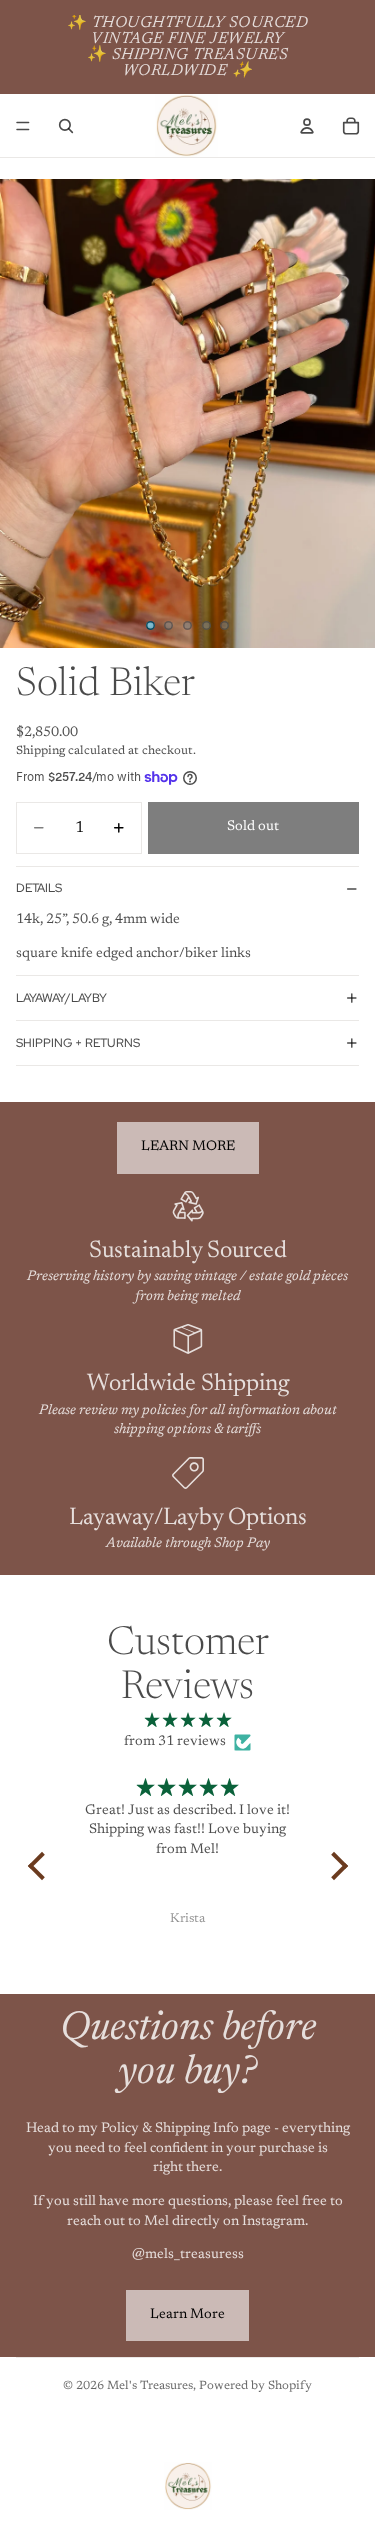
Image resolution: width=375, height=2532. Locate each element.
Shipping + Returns (78, 1043)
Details (39, 888)
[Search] (66, 126)
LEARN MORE (188, 1147)
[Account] (307, 126)
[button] (41, 1866)
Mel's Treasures (150, 2386)
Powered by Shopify (255, 2386)
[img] (188, 1722)
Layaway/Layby (61, 998)
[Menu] (23, 126)
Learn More (187, 2315)
